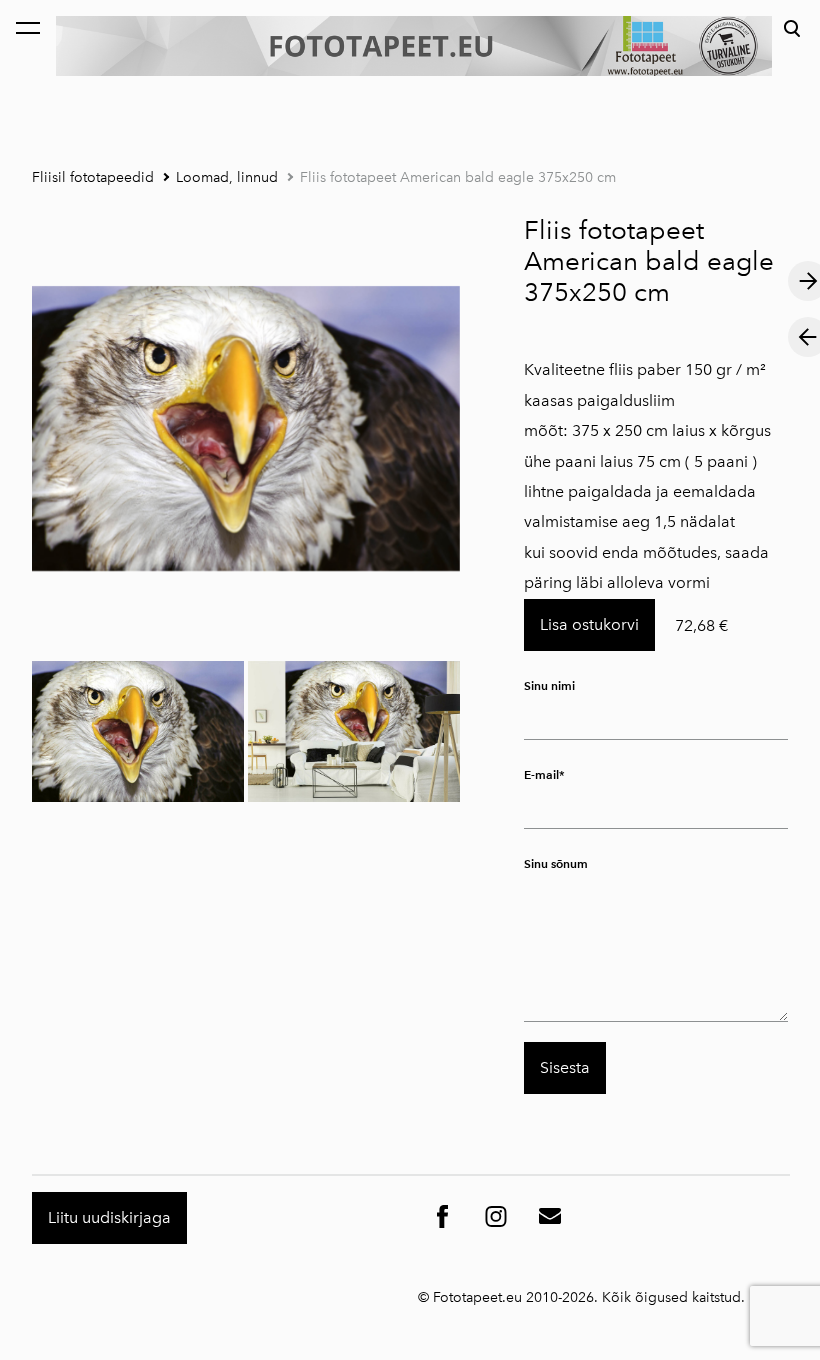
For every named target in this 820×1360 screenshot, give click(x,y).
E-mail (541, 774)
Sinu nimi (549, 685)
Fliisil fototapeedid (93, 177)
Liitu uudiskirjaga (109, 1217)
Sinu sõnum (556, 863)
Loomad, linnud (227, 177)
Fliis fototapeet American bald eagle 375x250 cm (458, 177)
